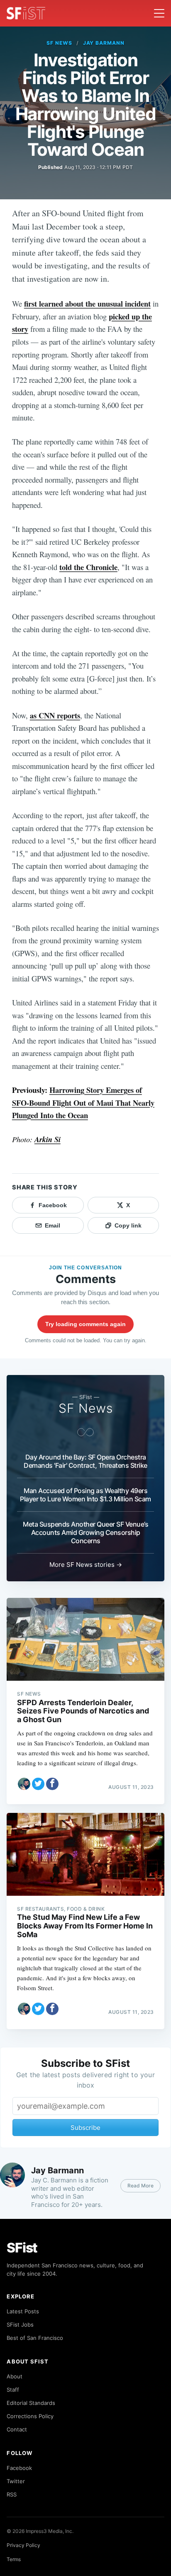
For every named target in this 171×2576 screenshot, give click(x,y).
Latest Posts (23, 2311)
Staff (13, 2390)
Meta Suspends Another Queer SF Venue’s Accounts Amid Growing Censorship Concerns (85, 1532)
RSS (12, 2494)
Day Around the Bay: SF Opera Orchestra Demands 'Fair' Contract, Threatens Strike (85, 1461)
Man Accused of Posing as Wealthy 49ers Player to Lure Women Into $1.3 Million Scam (85, 1495)
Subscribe (85, 2128)
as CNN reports (55, 715)
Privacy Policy (23, 2545)
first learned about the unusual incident (87, 303)
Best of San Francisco (35, 2338)
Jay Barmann (104, 43)
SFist (22, 2248)
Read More (140, 2186)
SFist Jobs (20, 2325)
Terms (14, 2559)
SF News (59, 43)
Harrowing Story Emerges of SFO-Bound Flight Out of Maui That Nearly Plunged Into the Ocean (83, 1102)
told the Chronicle (88, 567)
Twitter (16, 2481)
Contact (17, 2429)
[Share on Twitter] (38, 1784)
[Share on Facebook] (52, 1784)
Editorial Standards (31, 2403)
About (15, 2376)
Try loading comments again (85, 1324)
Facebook (19, 2468)
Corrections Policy (30, 2416)
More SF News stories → (86, 1565)
